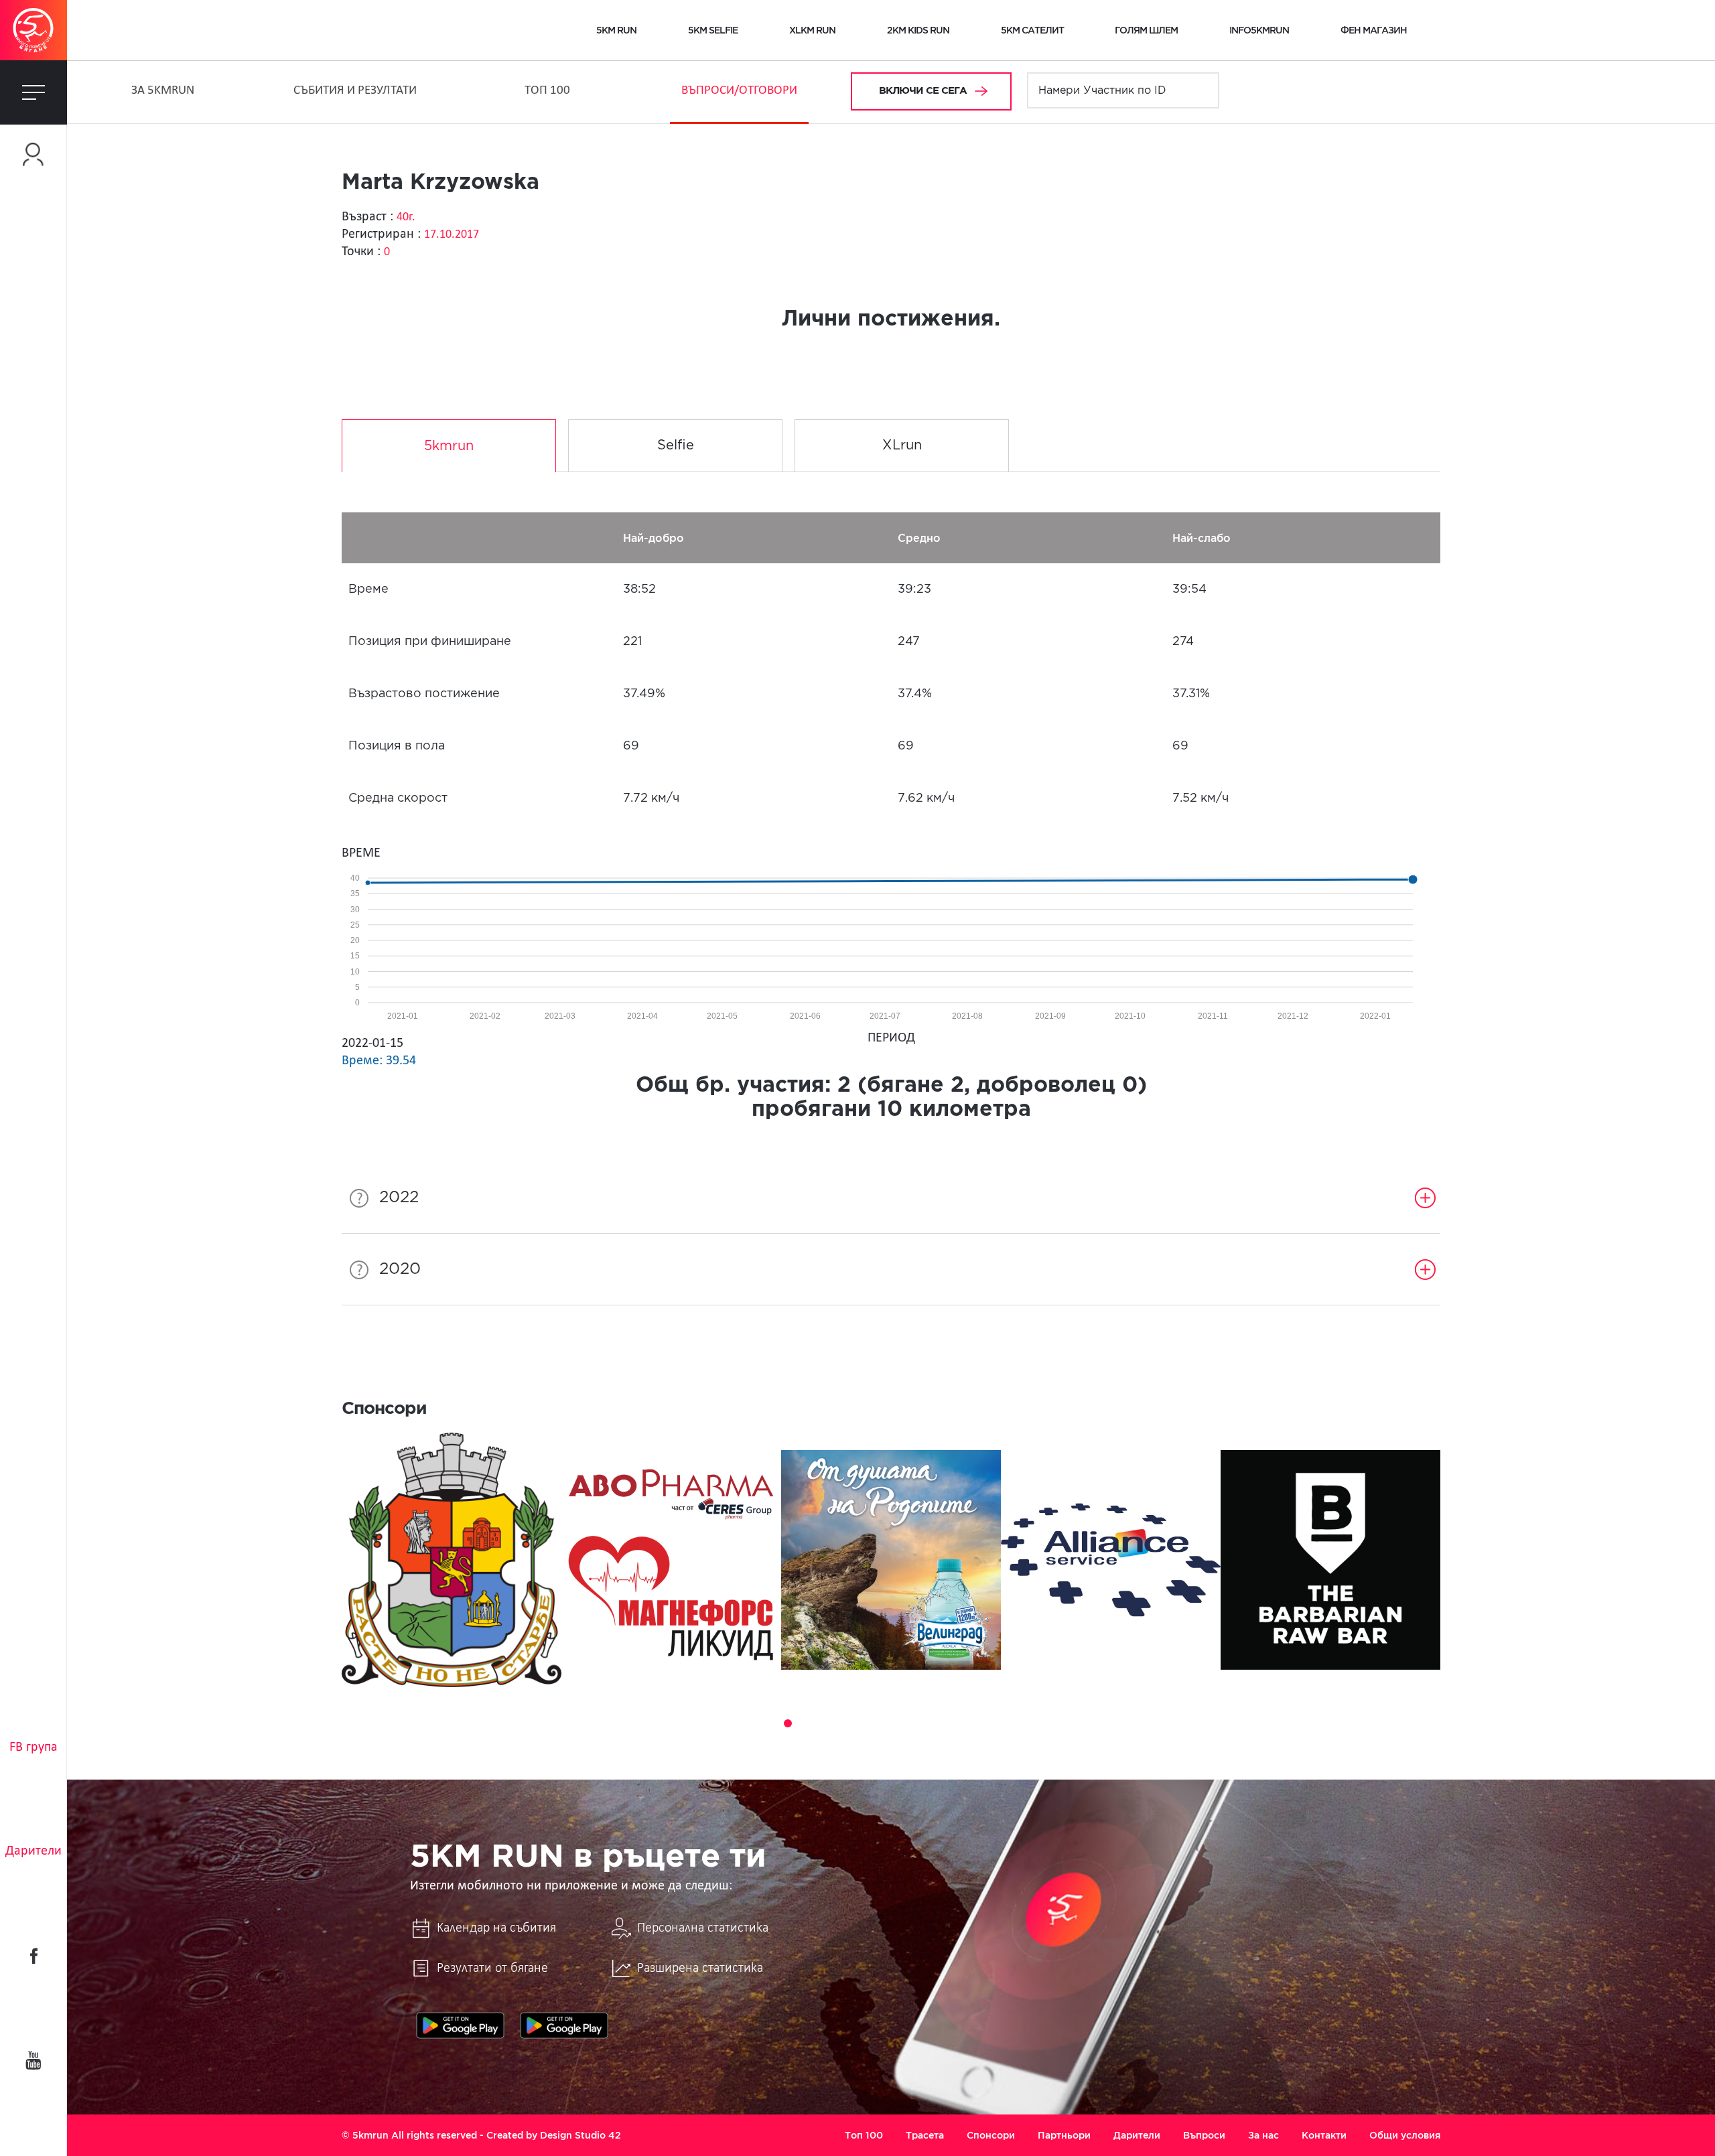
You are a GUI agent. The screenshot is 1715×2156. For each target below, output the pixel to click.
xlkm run (812, 30)
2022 (399, 1198)
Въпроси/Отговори (739, 91)
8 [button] (882, 1723)
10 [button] (919, 1723)
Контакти (1324, 2135)
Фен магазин (1374, 30)
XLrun (902, 445)
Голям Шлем (1146, 30)
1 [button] (750, 1723)
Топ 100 (547, 91)
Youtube (33, 2060)
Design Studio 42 (580, 2135)
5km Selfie (713, 30)
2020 (400, 1269)
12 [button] (957, 1723)
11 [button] (938, 1723)
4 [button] (807, 1723)
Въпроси (1204, 2135)
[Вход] (33, 154)
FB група (33, 1747)
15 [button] (1013, 1723)
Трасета (925, 2135)
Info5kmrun (1259, 30)
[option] (452, 1560)
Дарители (33, 1851)
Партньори (1064, 2135)
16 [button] (1032, 1723)
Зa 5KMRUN (163, 91)
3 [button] (788, 1723)
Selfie (676, 445)
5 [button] (825, 1723)
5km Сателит (1032, 30)
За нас (1263, 2135)
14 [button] (994, 1723)
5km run (616, 30)
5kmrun (449, 446)
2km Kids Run (918, 30)
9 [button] (900, 1723)
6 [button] (844, 1723)
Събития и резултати (355, 91)
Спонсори (991, 2135)
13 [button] (975, 1723)
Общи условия (1405, 2135)
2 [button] (769, 1723)
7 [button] (863, 1723)
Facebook (33, 1956)
